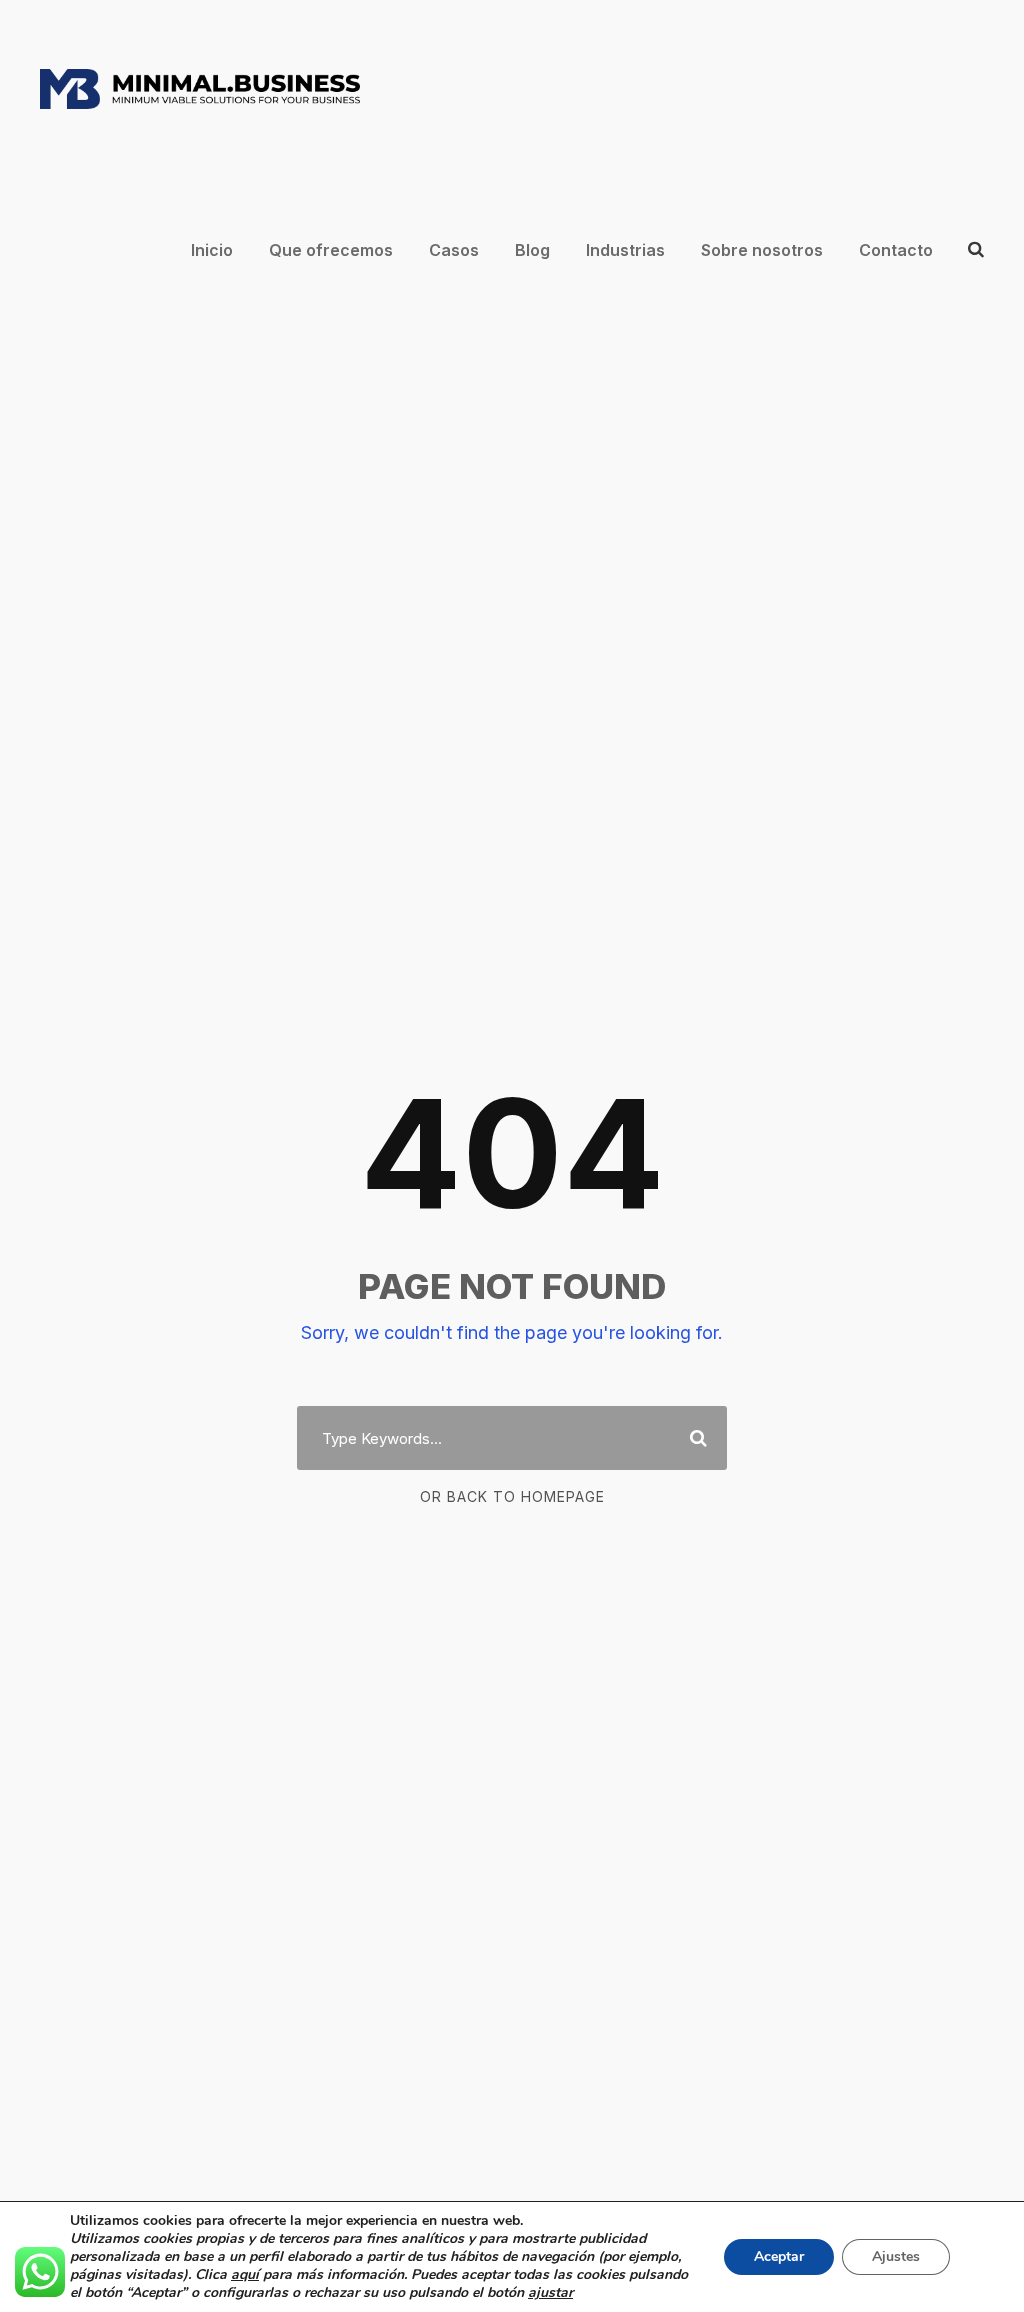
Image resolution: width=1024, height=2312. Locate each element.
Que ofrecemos (331, 250)
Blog (532, 250)
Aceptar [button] (779, 2256)
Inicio (212, 250)
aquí (245, 2274)
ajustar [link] (550, 2292)
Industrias (625, 250)
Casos (454, 250)
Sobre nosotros (762, 250)
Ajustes (896, 2256)
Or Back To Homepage (512, 1496)
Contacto (896, 250)
